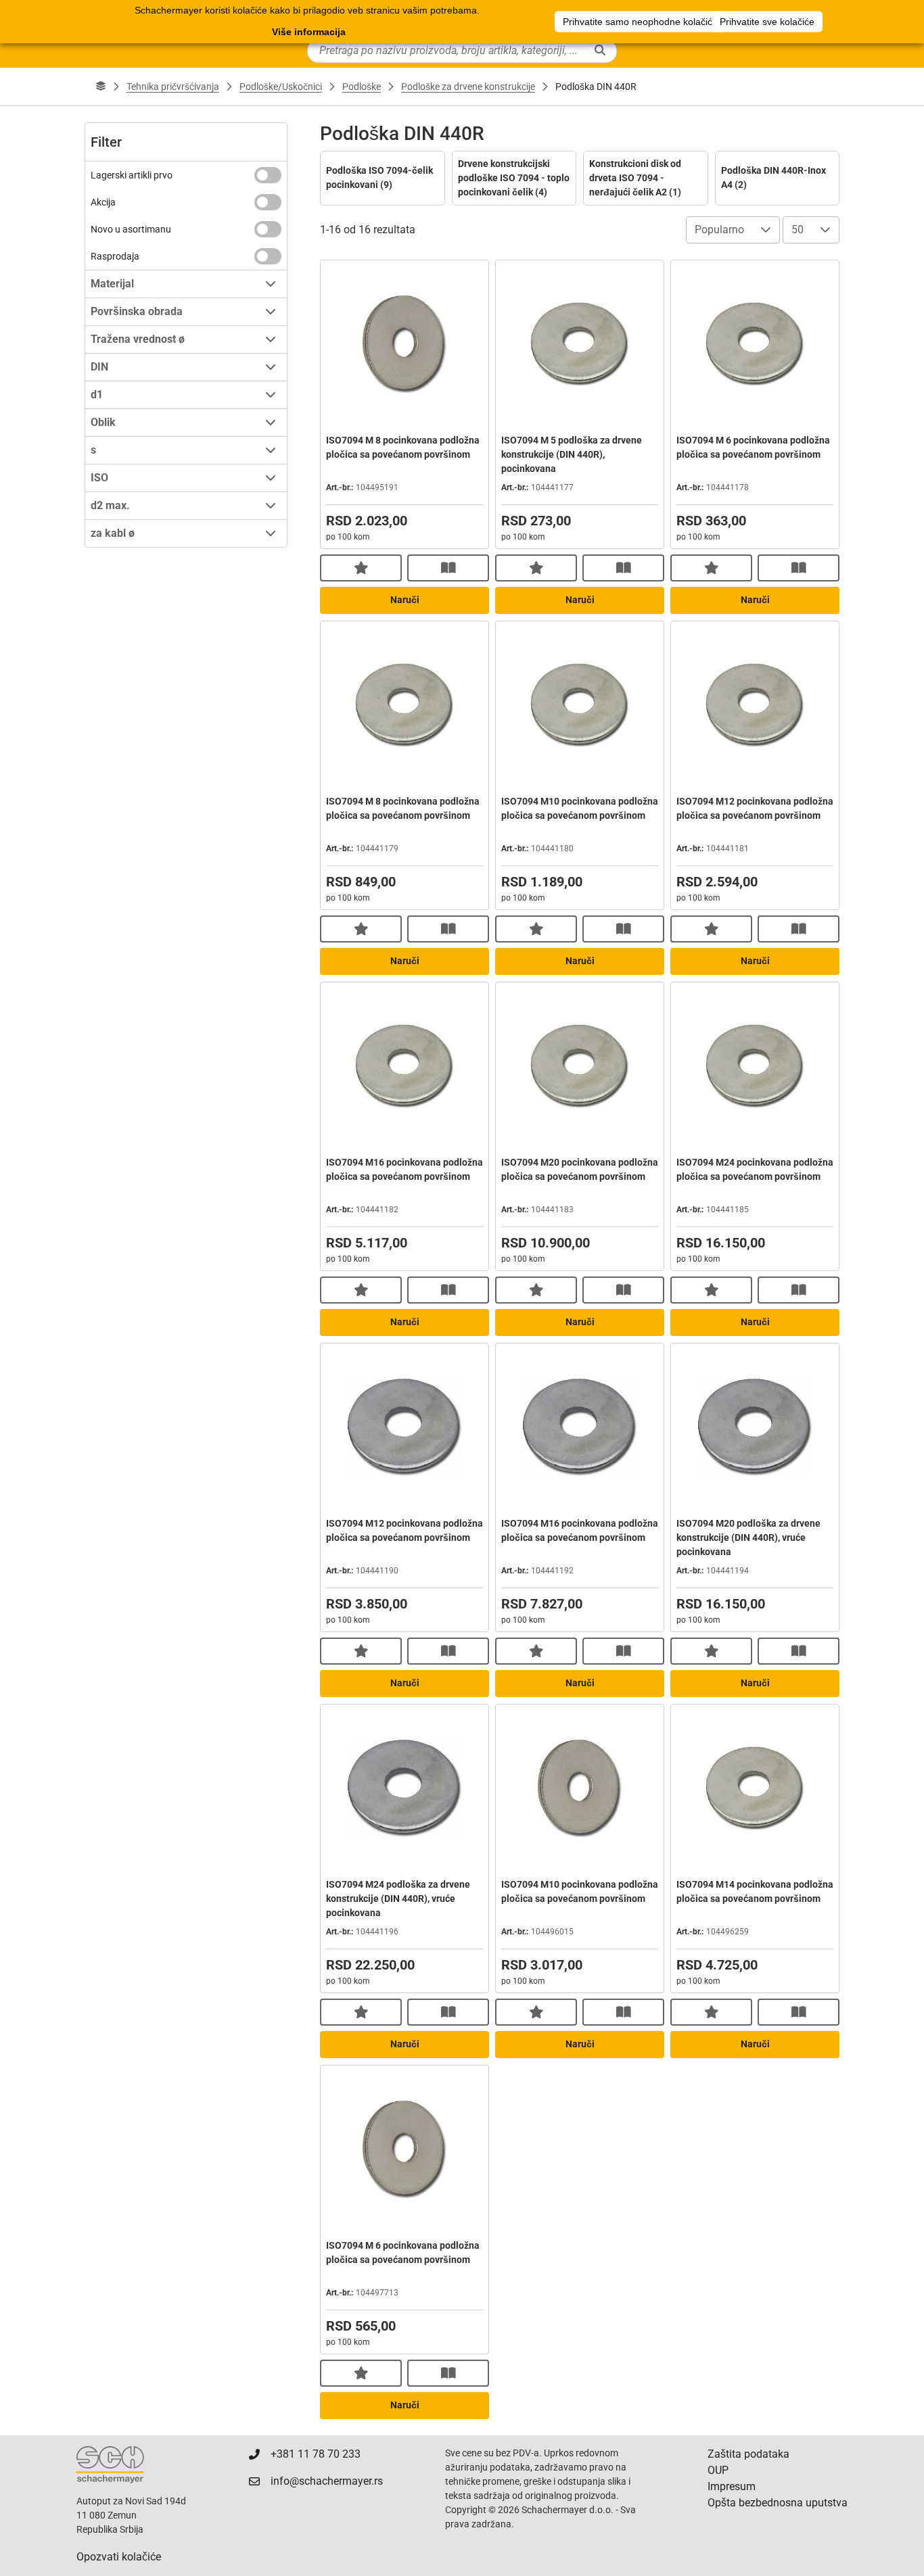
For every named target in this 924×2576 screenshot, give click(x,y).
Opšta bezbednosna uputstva (778, 2503)
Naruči (405, 600)
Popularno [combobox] (719, 230)
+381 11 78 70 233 (316, 2454)
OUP (718, 2470)
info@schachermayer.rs (327, 2481)
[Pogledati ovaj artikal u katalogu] (448, 568)
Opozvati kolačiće (119, 2557)
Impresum (732, 2486)
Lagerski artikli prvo (132, 175)
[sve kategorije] (101, 87)
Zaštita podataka (748, 2454)
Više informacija (309, 32)
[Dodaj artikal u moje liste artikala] (361, 568)
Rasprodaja (115, 256)
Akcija (103, 202)
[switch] (268, 175)
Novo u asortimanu (131, 229)
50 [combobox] (798, 230)
